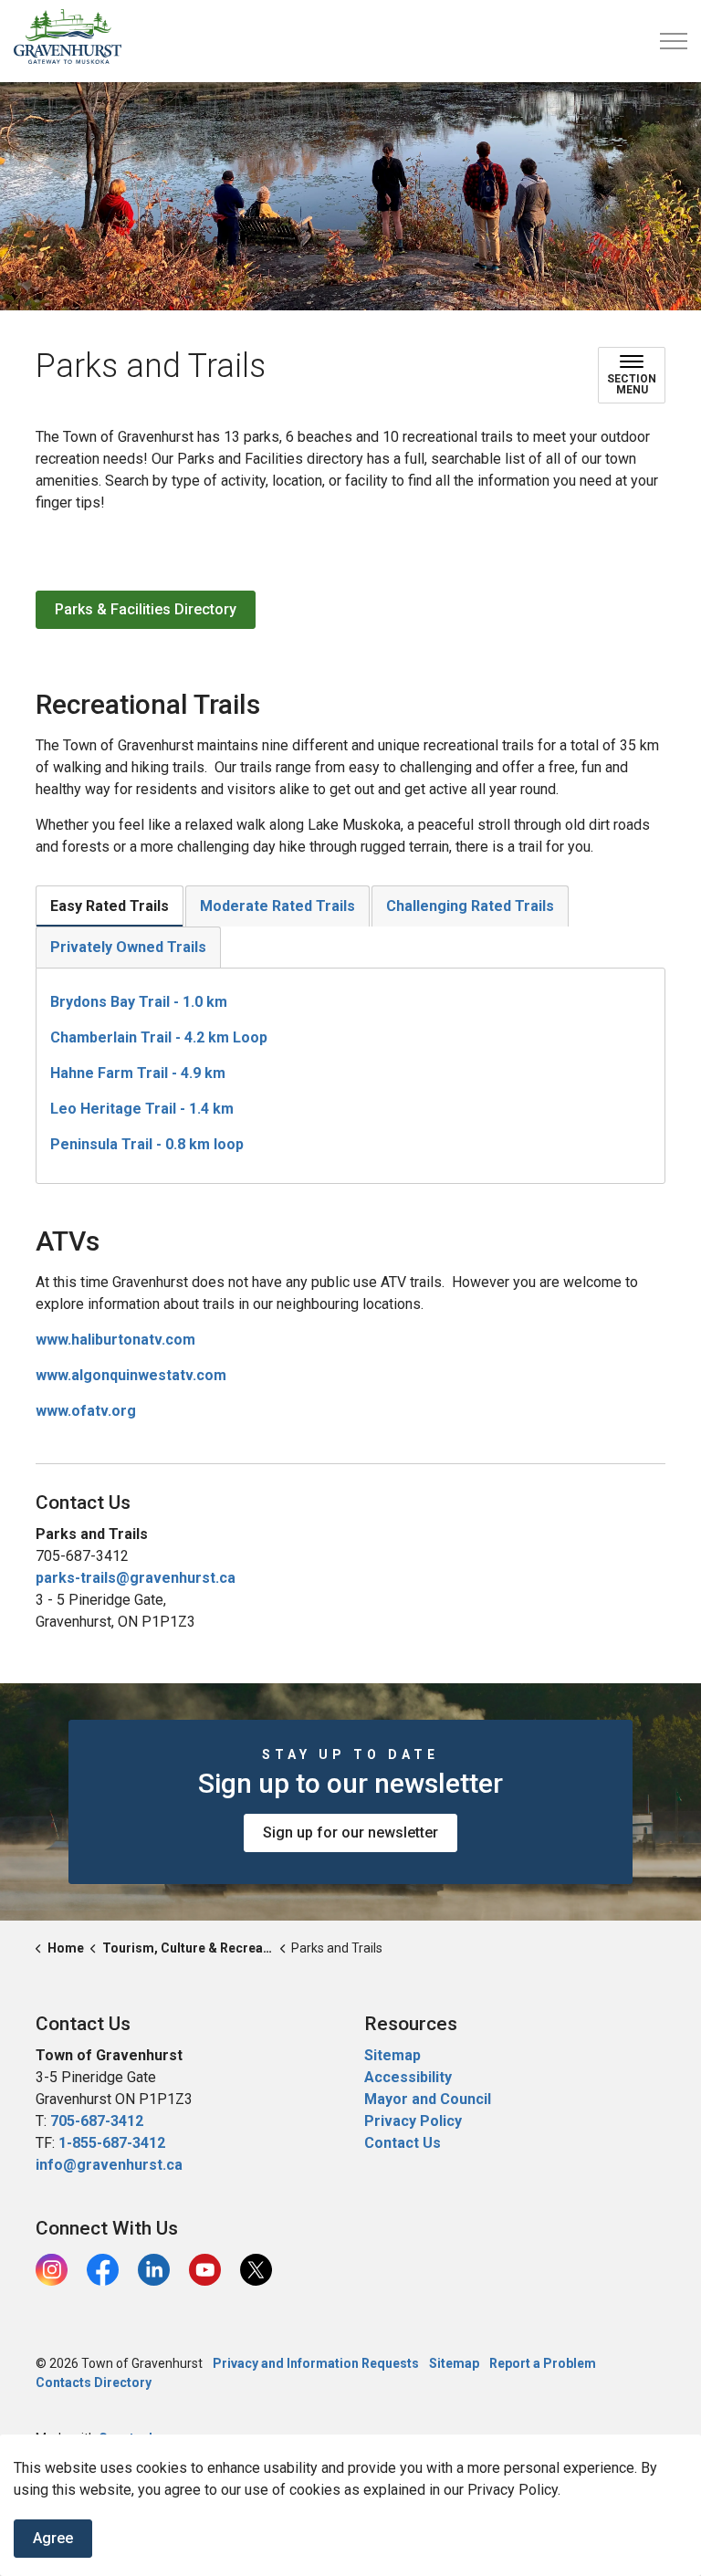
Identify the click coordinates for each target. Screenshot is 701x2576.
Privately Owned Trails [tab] (128, 947)
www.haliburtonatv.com (115, 1340)
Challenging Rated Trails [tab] (470, 906)
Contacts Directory (94, 2382)
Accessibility (408, 2077)
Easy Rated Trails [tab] (110, 906)
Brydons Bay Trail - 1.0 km (139, 1002)
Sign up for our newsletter (350, 1833)
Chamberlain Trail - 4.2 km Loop (159, 1037)
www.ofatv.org (86, 1411)
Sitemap (392, 2055)
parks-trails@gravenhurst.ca (136, 1578)
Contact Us (403, 2143)
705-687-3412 (97, 2121)
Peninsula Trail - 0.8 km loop (147, 1144)
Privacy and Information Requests (316, 2363)
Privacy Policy (413, 2121)
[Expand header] (674, 41)
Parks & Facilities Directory (146, 609)
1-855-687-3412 (112, 2143)
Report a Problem (543, 2363)
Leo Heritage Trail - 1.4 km (142, 1109)
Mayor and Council (429, 2099)
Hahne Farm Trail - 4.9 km (138, 1073)
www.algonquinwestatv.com (131, 1375)
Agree (53, 2538)
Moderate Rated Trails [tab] (277, 906)
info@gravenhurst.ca (109, 2165)
